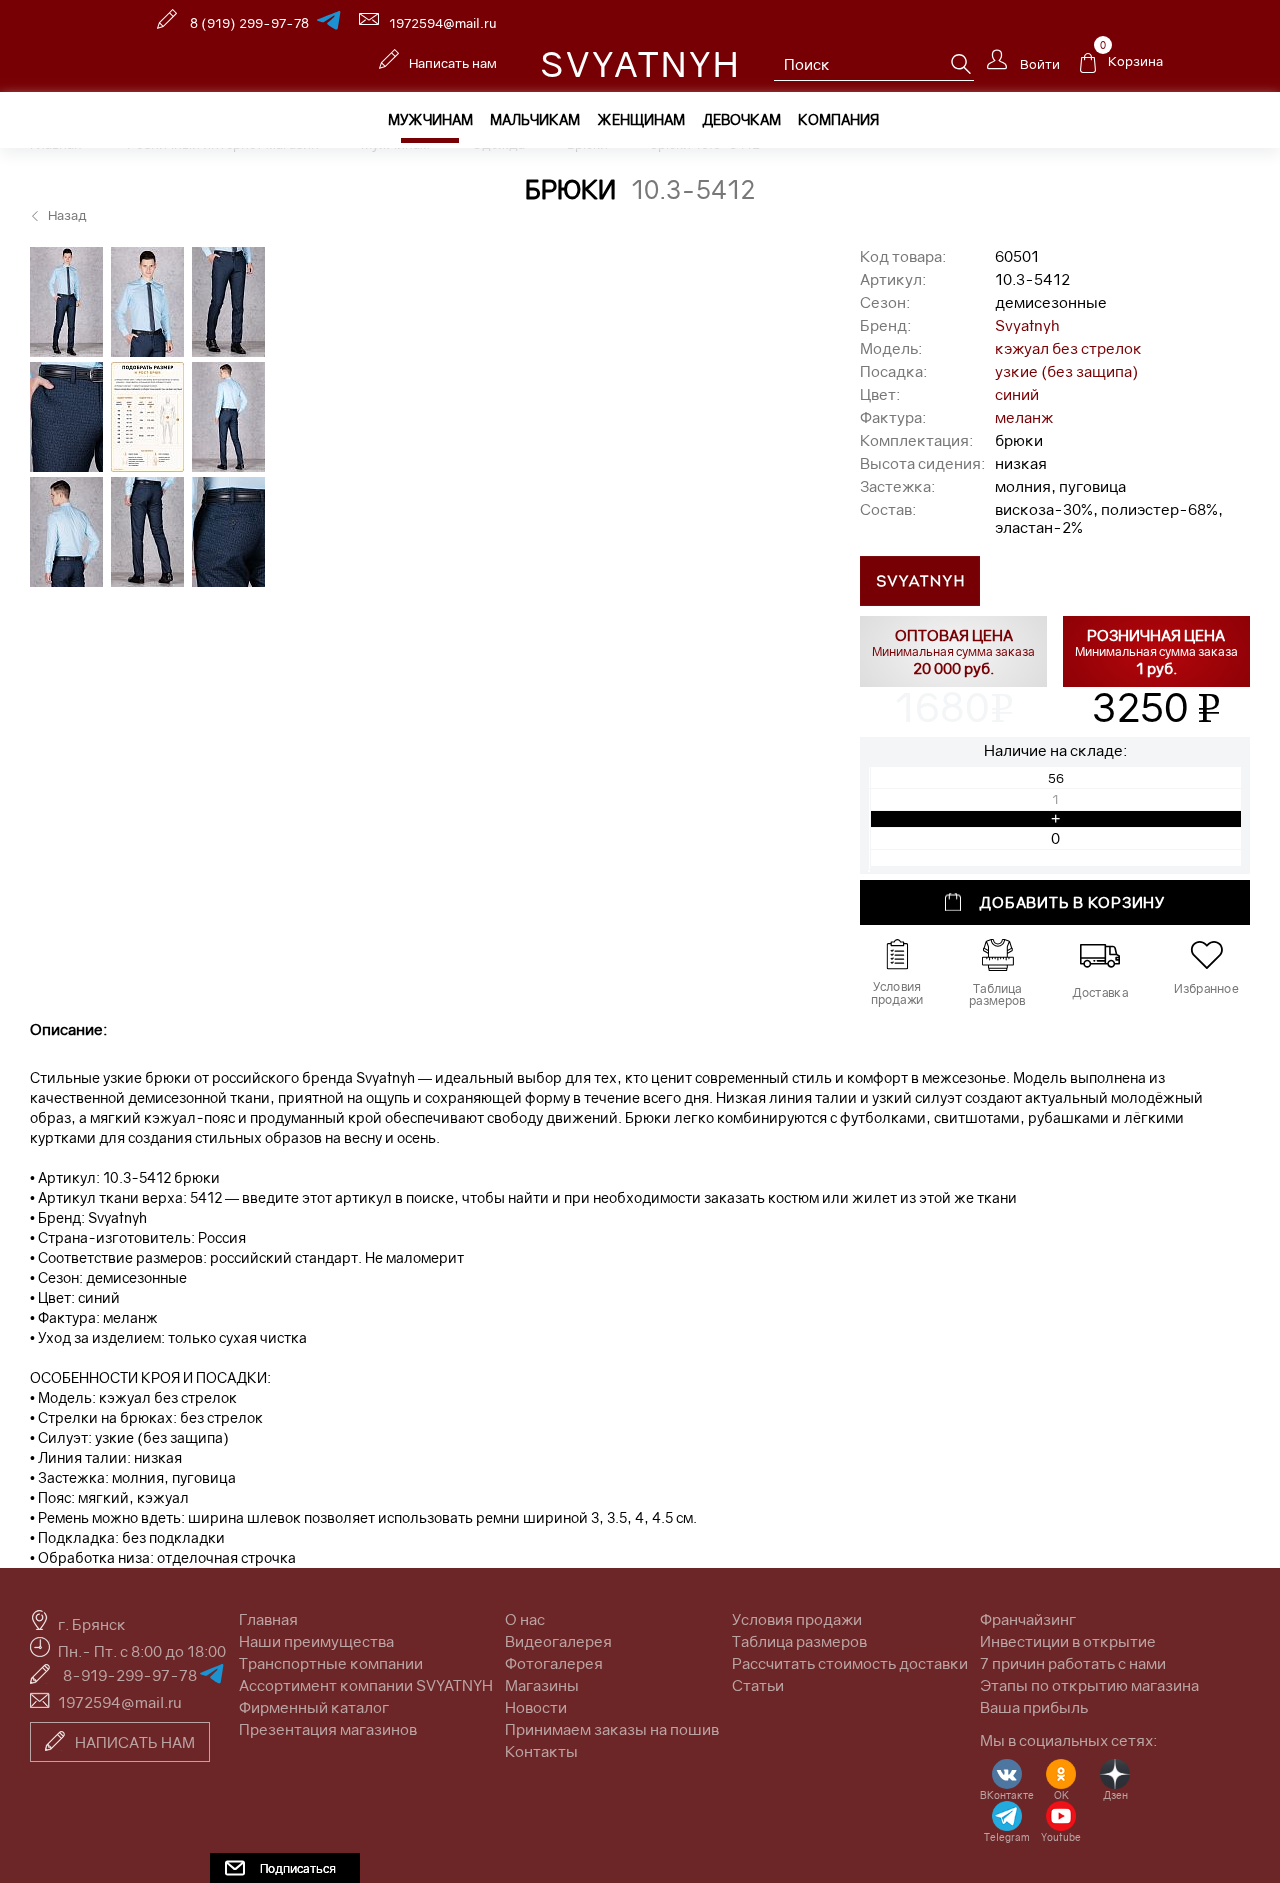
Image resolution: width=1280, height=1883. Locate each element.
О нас (525, 1619)
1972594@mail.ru (443, 23)
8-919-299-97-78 (131, 1675)
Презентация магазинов (328, 1729)
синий (1017, 394)
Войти (1038, 63)
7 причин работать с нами (1073, 1663)
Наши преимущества (316, 1641)
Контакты (541, 1751)
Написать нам (453, 63)
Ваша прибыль (1034, 1707)
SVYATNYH (640, 64)
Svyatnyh (1027, 325)
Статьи (758, 1685)
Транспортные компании (331, 1663)
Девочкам (741, 119)
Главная (268, 1619)
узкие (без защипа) (1066, 371)
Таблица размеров (799, 1641)
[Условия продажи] (897, 955)
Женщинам (641, 119)
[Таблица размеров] (997, 955)
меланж (1024, 417)
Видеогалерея (558, 1641)
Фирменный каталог (314, 1707)
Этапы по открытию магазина (1089, 1685)
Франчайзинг (1028, 1619)
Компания (838, 119)
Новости (536, 1707)
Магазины (542, 1685)
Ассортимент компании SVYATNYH (366, 1685)
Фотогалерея (554, 1663)
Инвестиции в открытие (1068, 1641)
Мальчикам (535, 119)
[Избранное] (1206, 955)
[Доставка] (1100, 955)
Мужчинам (430, 119)
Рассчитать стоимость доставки (850, 1663)
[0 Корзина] (1088, 68)
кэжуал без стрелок (1068, 348)
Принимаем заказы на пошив (612, 1729)
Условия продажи (797, 1619)
